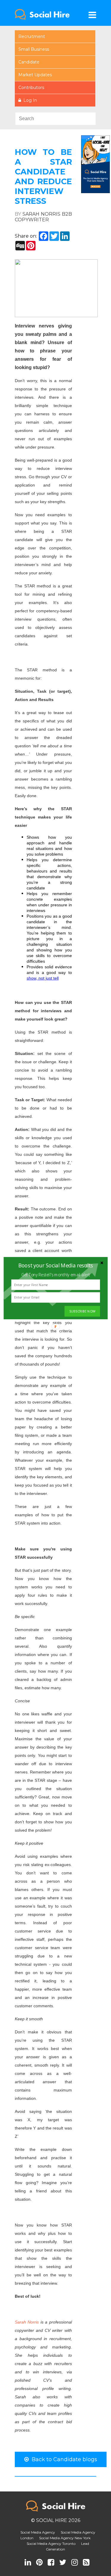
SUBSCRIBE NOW (82, 1311)
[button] (56, 1265)
